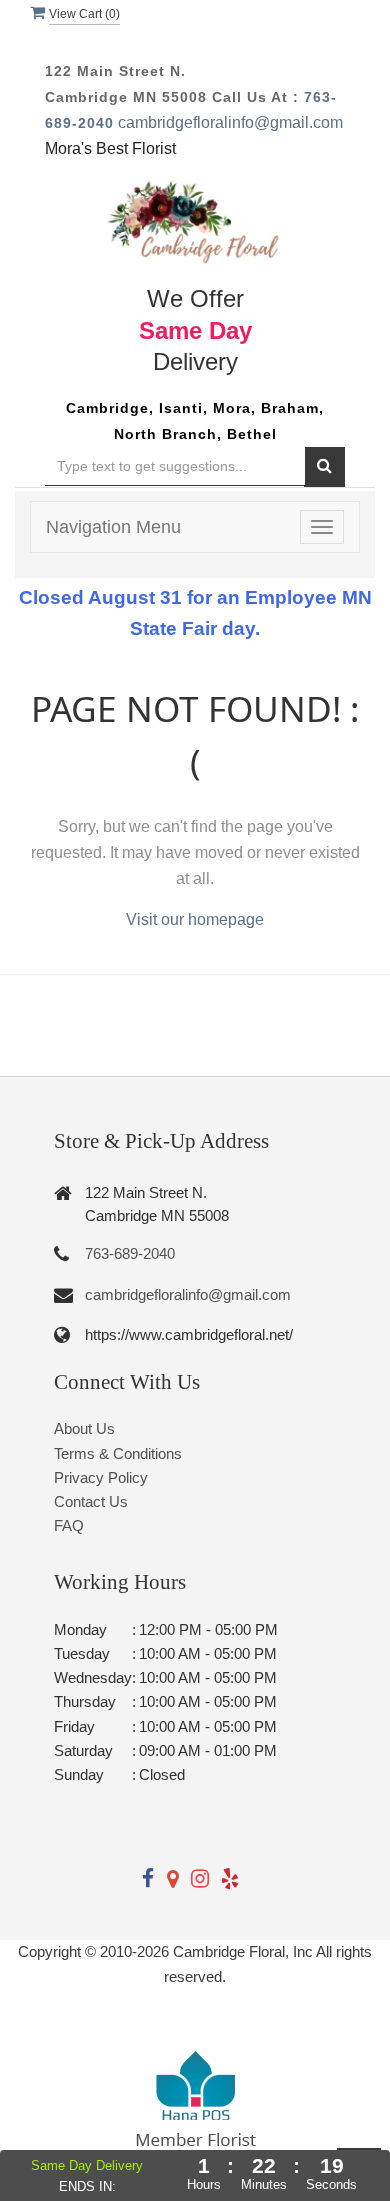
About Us (84, 1428)
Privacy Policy (101, 1477)
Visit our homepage (195, 919)
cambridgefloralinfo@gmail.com (230, 122)
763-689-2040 (130, 1253)
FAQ (69, 1525)
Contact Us (91, 1501)
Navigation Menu (113, 527)
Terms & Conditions (118, 1453)
